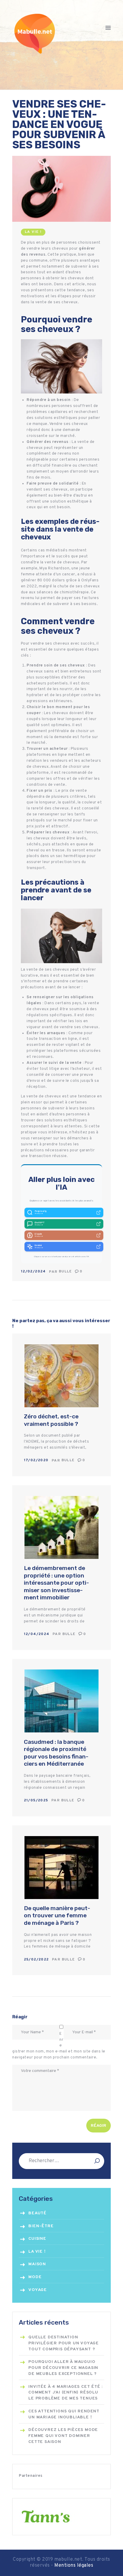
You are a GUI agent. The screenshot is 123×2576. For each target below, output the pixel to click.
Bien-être (41, 2226)
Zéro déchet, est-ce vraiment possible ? (51, 1420)
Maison (37, 2264)
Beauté (37, 2213)
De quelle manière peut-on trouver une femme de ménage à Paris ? (57, 1916)
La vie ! (33, 232)
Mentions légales (74, 2566)
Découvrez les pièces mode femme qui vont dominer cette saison (63, 2436)
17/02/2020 (36, 1460)
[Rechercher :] (61, 2161)
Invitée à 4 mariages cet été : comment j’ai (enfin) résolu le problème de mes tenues (66, 2393)
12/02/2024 (33, 1272)
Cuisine (37, 2239)
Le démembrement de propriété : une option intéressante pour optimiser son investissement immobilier (56, 1583)
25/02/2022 (36, 1960)
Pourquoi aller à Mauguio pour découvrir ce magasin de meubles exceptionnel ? (63, 2368)
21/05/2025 (36, 1800)
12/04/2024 (37, 1634)
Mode (35, 2277)
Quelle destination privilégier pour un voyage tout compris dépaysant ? (64, 2343)
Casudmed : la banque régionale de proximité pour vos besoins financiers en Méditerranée (56, 1753)
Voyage (38, 2290)
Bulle (66, 1272)
